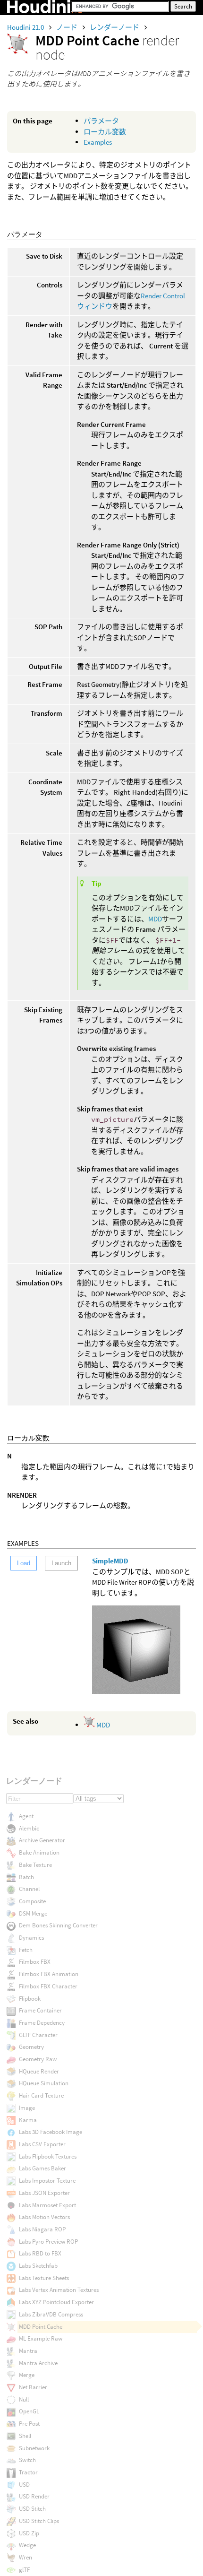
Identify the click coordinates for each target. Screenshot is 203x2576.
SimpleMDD (110, 1561)
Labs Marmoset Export (47, 2205)
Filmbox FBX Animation (49, 1974)
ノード (68, 27)
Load (24, 1563)
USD (24, 2485)
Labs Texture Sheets (44, 2278)
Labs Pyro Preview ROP (48, 2242)
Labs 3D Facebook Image (51, 2132)
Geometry (31, 2047)
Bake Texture (35, 1865)
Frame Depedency (42, 2023)
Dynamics (31, 1938)
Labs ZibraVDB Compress (51, 2314)
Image (27, 2108)
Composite (32, 1901)
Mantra (28, 2351)
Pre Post (29, 2424)
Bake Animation (39, 1852)
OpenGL (29, 2411)
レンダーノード (115, 27)
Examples (98, 142)
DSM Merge (33, 1913)
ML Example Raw (41, 2338)
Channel (29, 1889)
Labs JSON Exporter (44, 2193)
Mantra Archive (38, 2363)
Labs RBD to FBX (40, 2253)
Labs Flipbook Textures (48, 2156)
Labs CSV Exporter (42, 2144)
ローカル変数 (105, 132)
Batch (26, 1877)
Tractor (28, 2472)
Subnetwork (34, 2448)
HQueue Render (39, 2071)
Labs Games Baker (42, 2168)
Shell (25, 2436)
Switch (27, 2460)
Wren (25, 2557)
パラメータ (101, 121)
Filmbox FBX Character (48, 1986)
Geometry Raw (38, 2059)
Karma (28, 2120)
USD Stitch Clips (39, 2521)
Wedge (27, 2545)
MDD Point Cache (41, 2327)
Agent (26, 1816)
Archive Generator (42, 1840)
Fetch (26, 1950)
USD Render (34, 2496)
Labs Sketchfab (38, 2266)
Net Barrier (33, 2387)
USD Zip (29, 2533)
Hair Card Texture (41, 2095)
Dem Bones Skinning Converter (58, 1925)
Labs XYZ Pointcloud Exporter (56, 2302)
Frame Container (40, 2010)
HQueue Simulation (44, 2083)
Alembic (29, 1828)
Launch (61, 1563)
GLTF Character (38, 2035)
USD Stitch (32, 2509)
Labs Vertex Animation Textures (59, 2290)
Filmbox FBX (35, 1962)
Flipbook (30, 1999)
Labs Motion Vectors (44, 2217)
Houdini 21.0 (26, 27)
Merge (27, 2375)
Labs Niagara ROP (42, 2229)
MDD (155, 919)
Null (24, 2399)
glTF (24, 2570)
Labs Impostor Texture (47, 2181)
